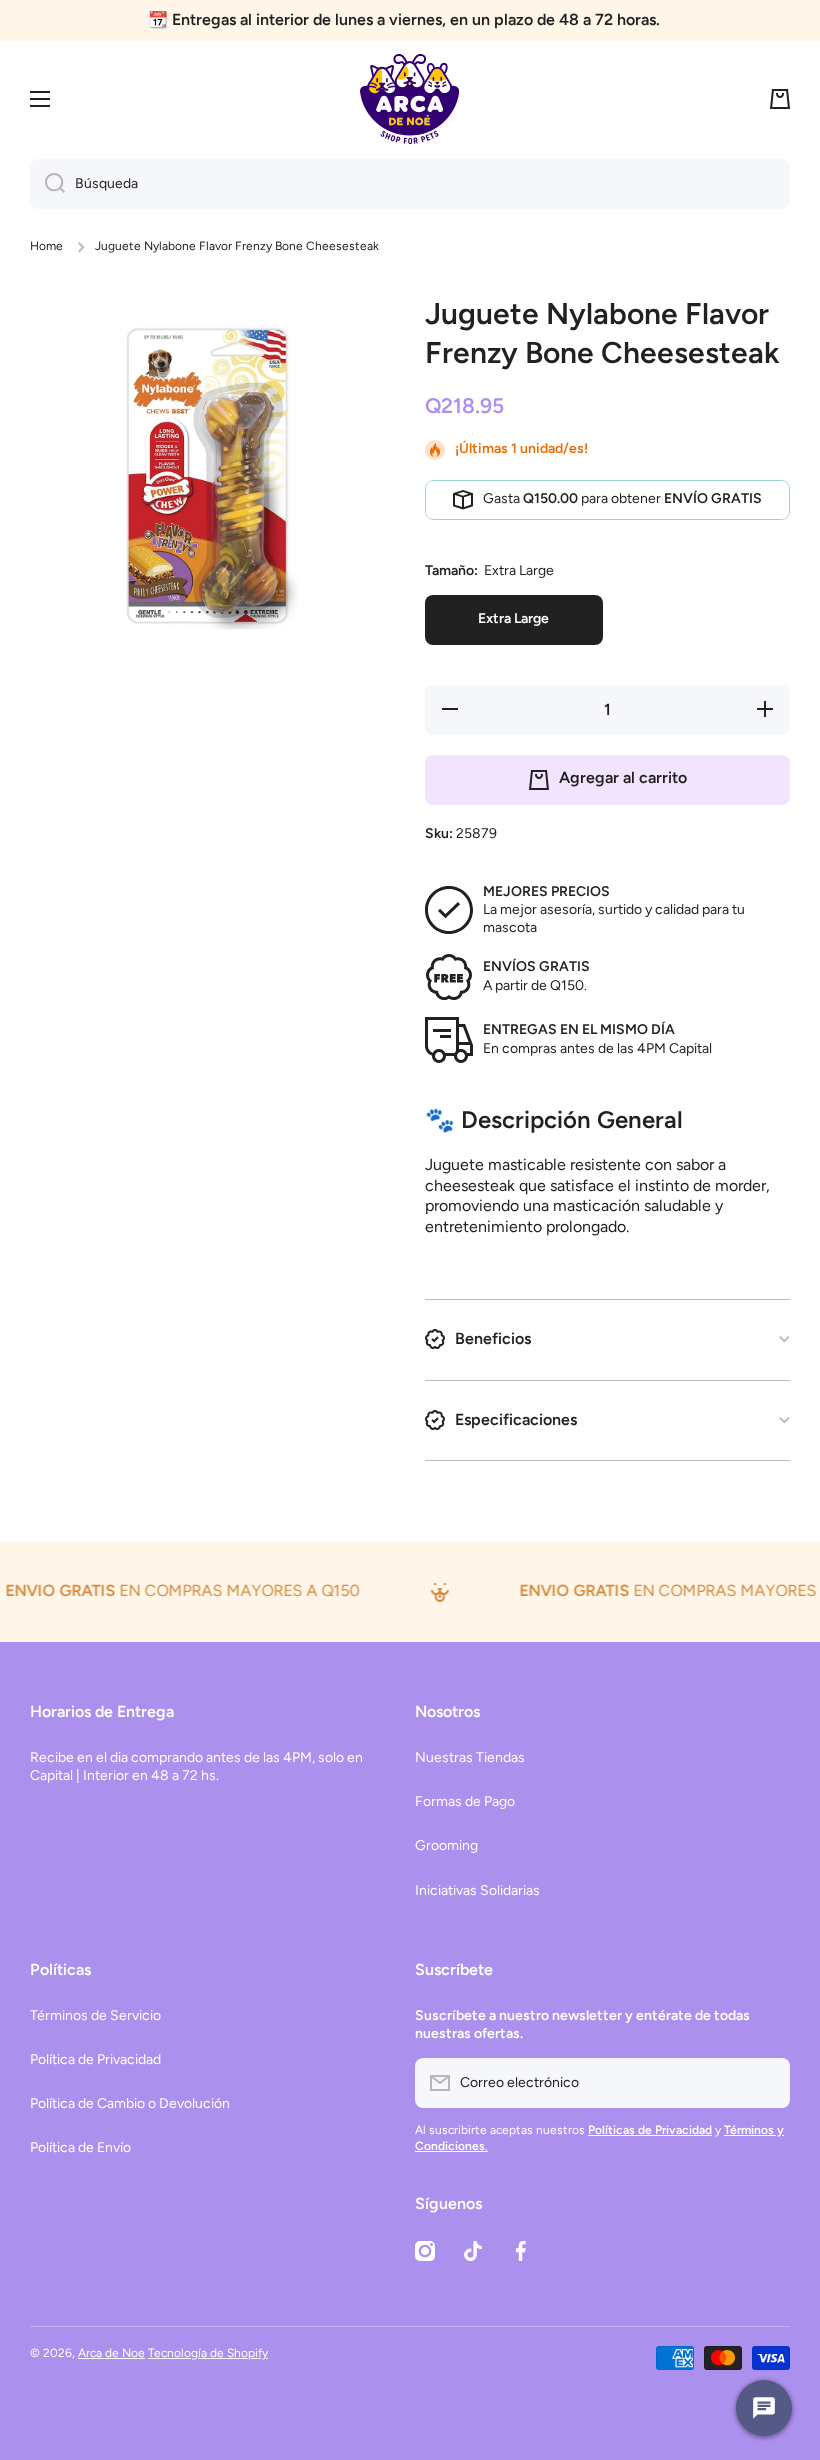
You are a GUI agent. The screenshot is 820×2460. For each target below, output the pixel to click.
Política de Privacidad (95, 2059)
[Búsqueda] (47, 184)
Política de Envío (80, 2147)
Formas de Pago (465, 1801)
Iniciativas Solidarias (477, 1890)
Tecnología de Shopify (208, 2353)
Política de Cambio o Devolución (130, 2103)
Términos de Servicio (95, 2015)
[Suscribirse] (765, 2083)
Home (46, 246)
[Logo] (410, 99)
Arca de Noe (111, 2353)
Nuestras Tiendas (470, 1757)
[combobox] (410, 184)
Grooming (446, 1845)
